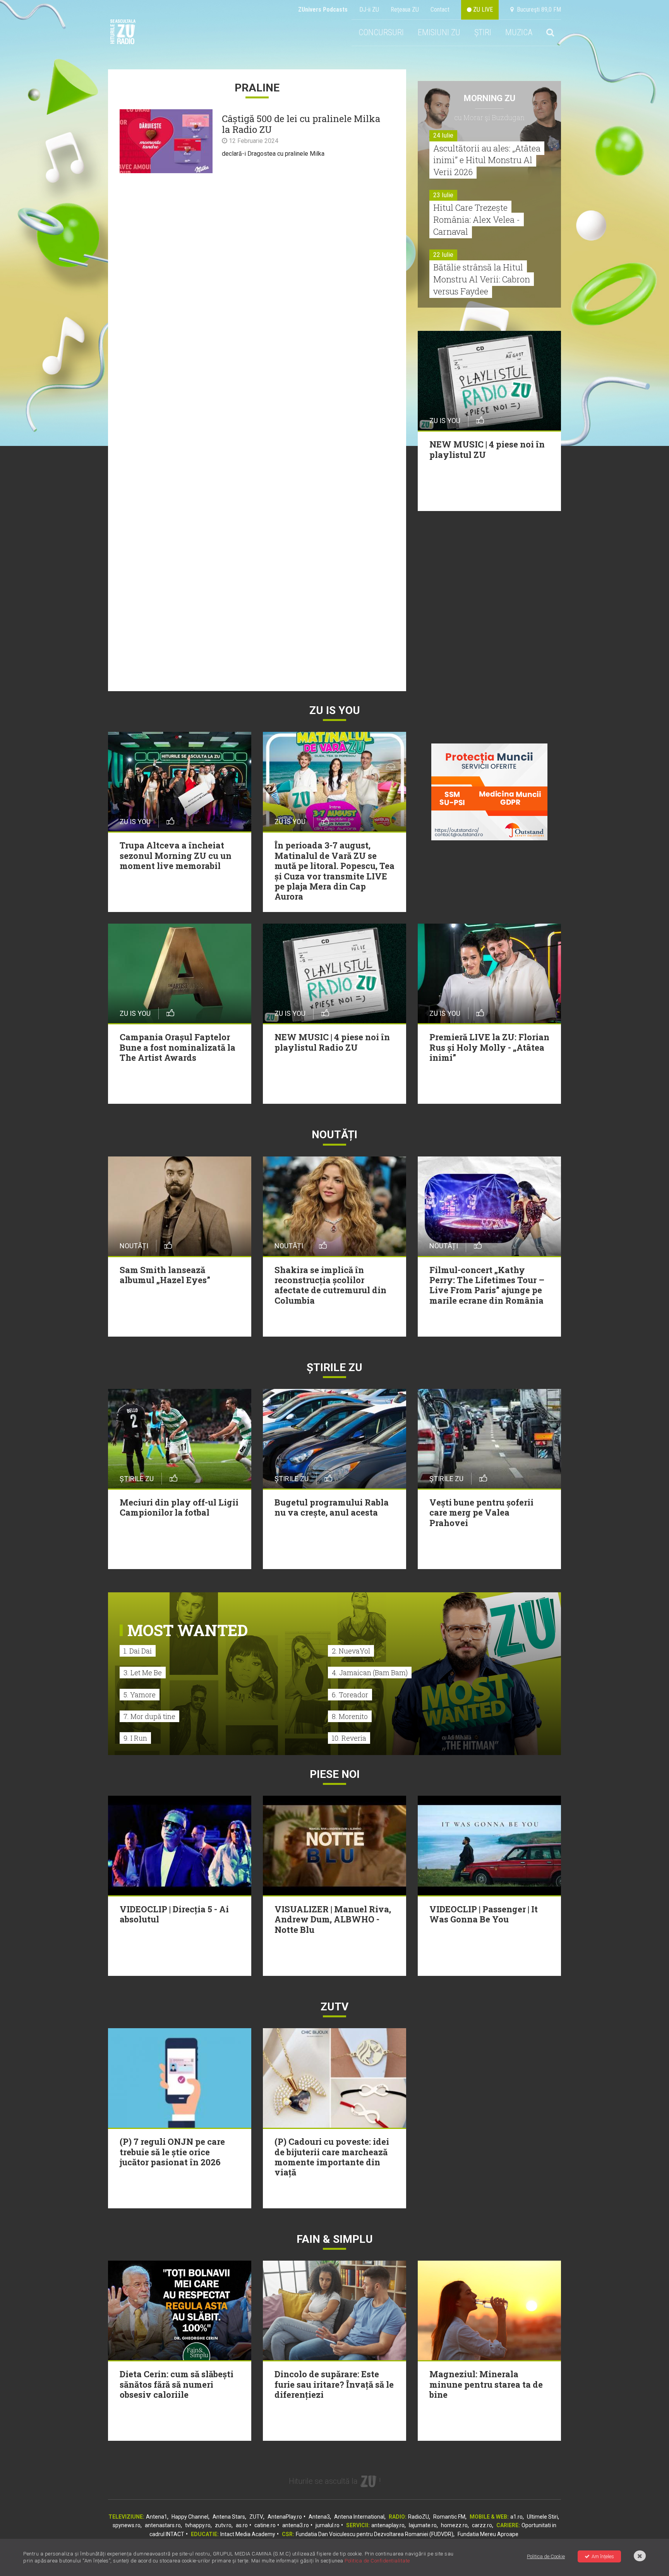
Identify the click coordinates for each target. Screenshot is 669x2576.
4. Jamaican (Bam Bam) (370, 1673)
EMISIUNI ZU (439, 32)
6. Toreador (350, 1695)
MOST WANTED (188, 1630)
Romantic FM (449, 2517)
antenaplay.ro (388, 2525)
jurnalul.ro (328, 2525)
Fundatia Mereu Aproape (488, 2534)
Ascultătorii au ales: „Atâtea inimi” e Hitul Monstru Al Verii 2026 (487, 160)
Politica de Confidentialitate (377, 2561)
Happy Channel (190, 2517)
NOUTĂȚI (334, 1135)
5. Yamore (140, 1695)
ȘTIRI (483, 32)
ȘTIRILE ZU (334, 1367)
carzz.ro (482, 2525)
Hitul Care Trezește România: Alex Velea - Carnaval (477, 219)
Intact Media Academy (248, 2534)
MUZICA (519, 32)
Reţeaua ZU (405, 9)
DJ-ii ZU (369, 9)
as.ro (242, 2525)
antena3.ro (296, 2525)
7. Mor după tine (149, 1716)
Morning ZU (490, 98)
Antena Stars (229, 2517)
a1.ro (516, 2517)
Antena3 (319, 2517)
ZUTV (256, 2517)
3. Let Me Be (143, 1673)
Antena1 (157, 2517)
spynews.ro (127, 2525)
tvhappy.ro (198, 2525)
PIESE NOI (335, 1774)
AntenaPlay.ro (285, 2517)
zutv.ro (223, 2525)
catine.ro (265, 2525)
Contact (440, 9)
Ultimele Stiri (542, 2517)
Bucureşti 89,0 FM (537, 9)
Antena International (359, 2517)
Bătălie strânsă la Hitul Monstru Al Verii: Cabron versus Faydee (482, 279)
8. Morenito (350, 1716)
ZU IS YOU (335, 710)
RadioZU (419, 2517)
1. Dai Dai (138, 1651)
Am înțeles (603, 2556)
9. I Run (135, 1738)
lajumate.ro (423, 2525)
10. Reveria (349, 1738)
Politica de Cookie (546, 2556)
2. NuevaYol (351, 1651)
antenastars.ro (163, 2525)
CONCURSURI (381, 32)
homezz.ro (454, 2525)
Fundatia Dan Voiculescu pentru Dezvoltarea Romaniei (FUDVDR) (375, 2534)
